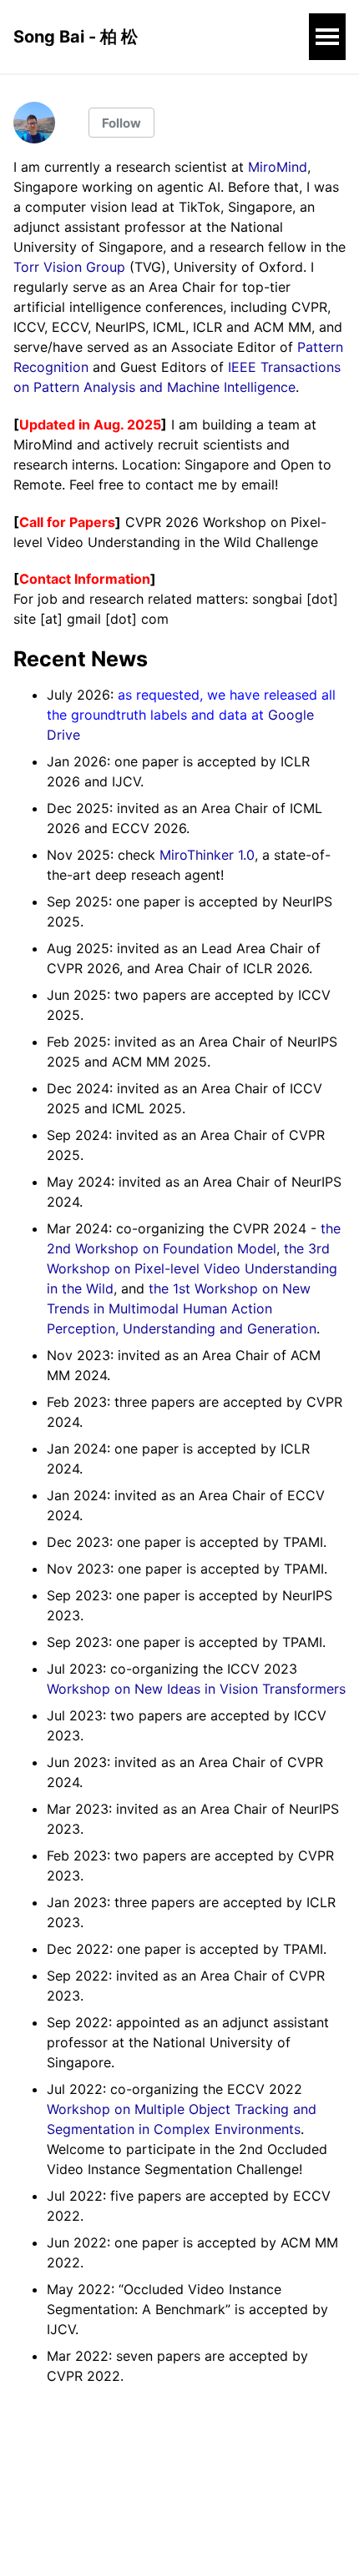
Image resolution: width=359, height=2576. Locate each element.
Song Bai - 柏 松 (76, 37)
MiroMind (278, 167)
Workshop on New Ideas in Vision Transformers (196, 1689)
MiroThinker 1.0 (207, 855)
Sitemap (39, 2498)
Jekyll (144, 2543)
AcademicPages (196, 2543)
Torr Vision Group (69, 267)
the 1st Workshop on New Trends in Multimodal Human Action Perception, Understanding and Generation (182, 1308)
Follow (121, 123)
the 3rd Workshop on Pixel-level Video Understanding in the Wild (192, 1268)
